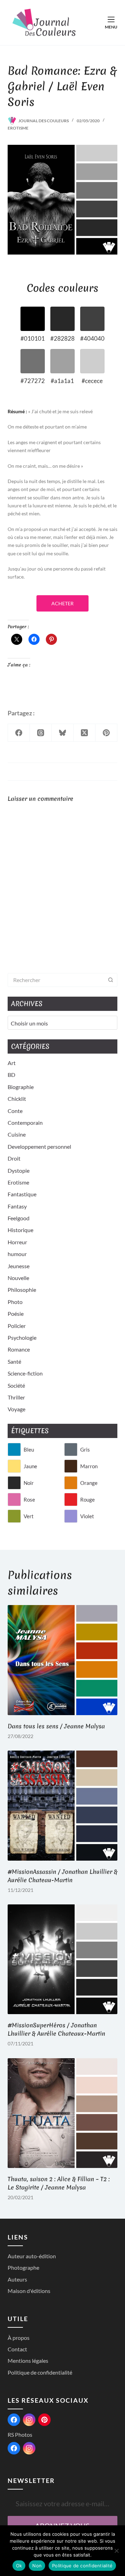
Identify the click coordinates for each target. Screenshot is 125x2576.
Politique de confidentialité (40, 2372)
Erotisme (18, 128)
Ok (19, 2566)
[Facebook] (19, 733)
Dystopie (19, 1170)
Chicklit (17, 1099)
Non (37, 2566)
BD (11, 1075)
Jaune (30, 1466)
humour (17, 1254)
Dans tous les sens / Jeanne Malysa (56, 1726)
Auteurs (17, 2279)
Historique (20, 1230)
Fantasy (17, 1206)
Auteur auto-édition (32, 2256)
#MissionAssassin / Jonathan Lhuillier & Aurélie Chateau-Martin (62, 1876)
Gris (85, 1449)
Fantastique (22, 1194)
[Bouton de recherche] (110, 980)
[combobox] (56, 980)
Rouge (87, 1499)
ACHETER (62, 603)
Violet (87, 1516)
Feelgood (19, 1218)
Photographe (23, 2267)
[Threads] (41, 733)
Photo (15, 1302)
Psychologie (22, 1337)
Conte (15, 1111)
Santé (14, 1361)
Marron (89, 1466)
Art (12, 1063)
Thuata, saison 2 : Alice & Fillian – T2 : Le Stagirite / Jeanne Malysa (59, 2183)
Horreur (17, 1242)
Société (16, 1385)
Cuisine (17, 1134)
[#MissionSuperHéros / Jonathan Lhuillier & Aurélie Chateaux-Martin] (63, 1959)
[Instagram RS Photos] (29, 2448)
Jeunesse (19, 1266)
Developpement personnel (39, 1146)
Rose (29, 1499)
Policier (17, 1326)
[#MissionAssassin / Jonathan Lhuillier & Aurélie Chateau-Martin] (63, 1806)
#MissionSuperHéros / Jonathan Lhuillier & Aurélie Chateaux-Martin (56, 2029)
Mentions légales (28, 2361)
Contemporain (25, 1123)
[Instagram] (29, 2420)
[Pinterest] (106, 733)
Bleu (29, 1449)
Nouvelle (18, 1278)
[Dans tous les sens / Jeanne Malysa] (63, 1660)
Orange (89, 1483)
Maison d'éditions (29, 2291)
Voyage (16, 1409)
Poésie (16, 1314)
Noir (29, 1483)
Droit (14, 1158)
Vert (29, 1516)
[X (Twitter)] (85, 733)
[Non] (116, 2551)
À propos (19, 2338)
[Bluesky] (63, 733)
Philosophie (22, 1290)
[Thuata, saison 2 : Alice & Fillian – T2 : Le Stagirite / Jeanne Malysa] (63, 2113)
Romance (19, 1349)
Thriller (16, 1397)
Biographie (21, 1087)
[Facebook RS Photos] (14, 2448)
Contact (17, 2349)
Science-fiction (25, 1373)
